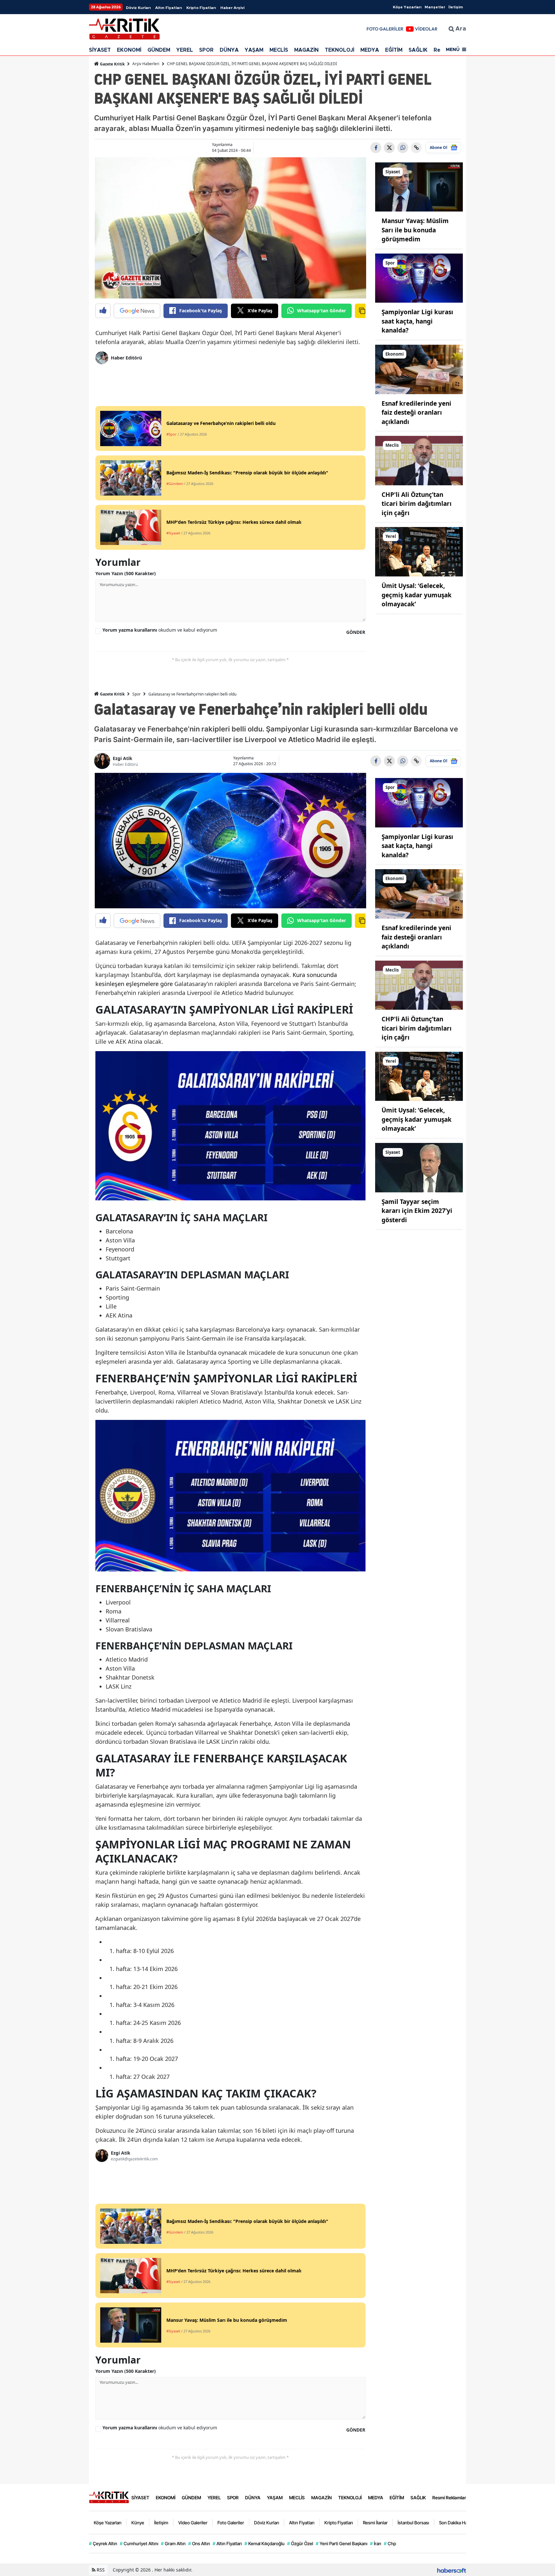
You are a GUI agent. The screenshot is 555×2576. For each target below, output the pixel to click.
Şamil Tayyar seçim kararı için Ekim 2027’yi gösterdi (417, 1211)
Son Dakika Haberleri (460, 2523)
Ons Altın (199, 2543)
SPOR (206, 50)
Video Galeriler (193, 2523)
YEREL (185, 50)
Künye (138, 2523)
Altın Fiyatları (168, 8)
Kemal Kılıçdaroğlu (264, 2543)
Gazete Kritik (112, 64)
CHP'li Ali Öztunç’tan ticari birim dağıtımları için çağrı (417, 504)
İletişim (456, 7)
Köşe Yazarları (407, 7)
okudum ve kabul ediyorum (160, 630)
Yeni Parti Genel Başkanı (342, 2543)
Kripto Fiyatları (201, 8)
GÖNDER (356, 632)
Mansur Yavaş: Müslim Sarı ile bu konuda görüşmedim (415, 230)
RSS (100, 2570)
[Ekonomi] (419, 369)
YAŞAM (254, 50)
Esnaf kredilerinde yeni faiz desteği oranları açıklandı (416, 413)
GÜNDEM (159, 50)
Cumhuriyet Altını (139, 2543)
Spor (137, 694)
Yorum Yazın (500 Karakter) (126, 573)
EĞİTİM (394, 50)
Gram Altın (173, 2543)
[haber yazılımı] (452, 2570)
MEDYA (370, 50)
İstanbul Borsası (413, 2523)
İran (376, 2543)
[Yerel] (419, 551)
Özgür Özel (300, 2543)
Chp (390, 2543)
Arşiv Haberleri (146, 64)
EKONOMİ (129, 50)
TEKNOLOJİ (339, 50)
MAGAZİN (306, 50)
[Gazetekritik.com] (109, 2497)
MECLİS (279, 50)
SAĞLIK (418, 50)
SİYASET (100, 50)
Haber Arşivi (232, 8)
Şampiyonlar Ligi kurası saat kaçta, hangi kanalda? (417, 321)
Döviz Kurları (138, 8)
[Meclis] (419, 460)
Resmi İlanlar (375, 2523)
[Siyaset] (419, 186)
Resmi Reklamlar (449, 2498)
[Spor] (419, 278)
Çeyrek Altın (103, 2543)
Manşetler (435, 7)
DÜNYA (229, 50)
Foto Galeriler (231, 2523)
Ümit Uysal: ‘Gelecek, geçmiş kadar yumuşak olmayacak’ (417, 595)
